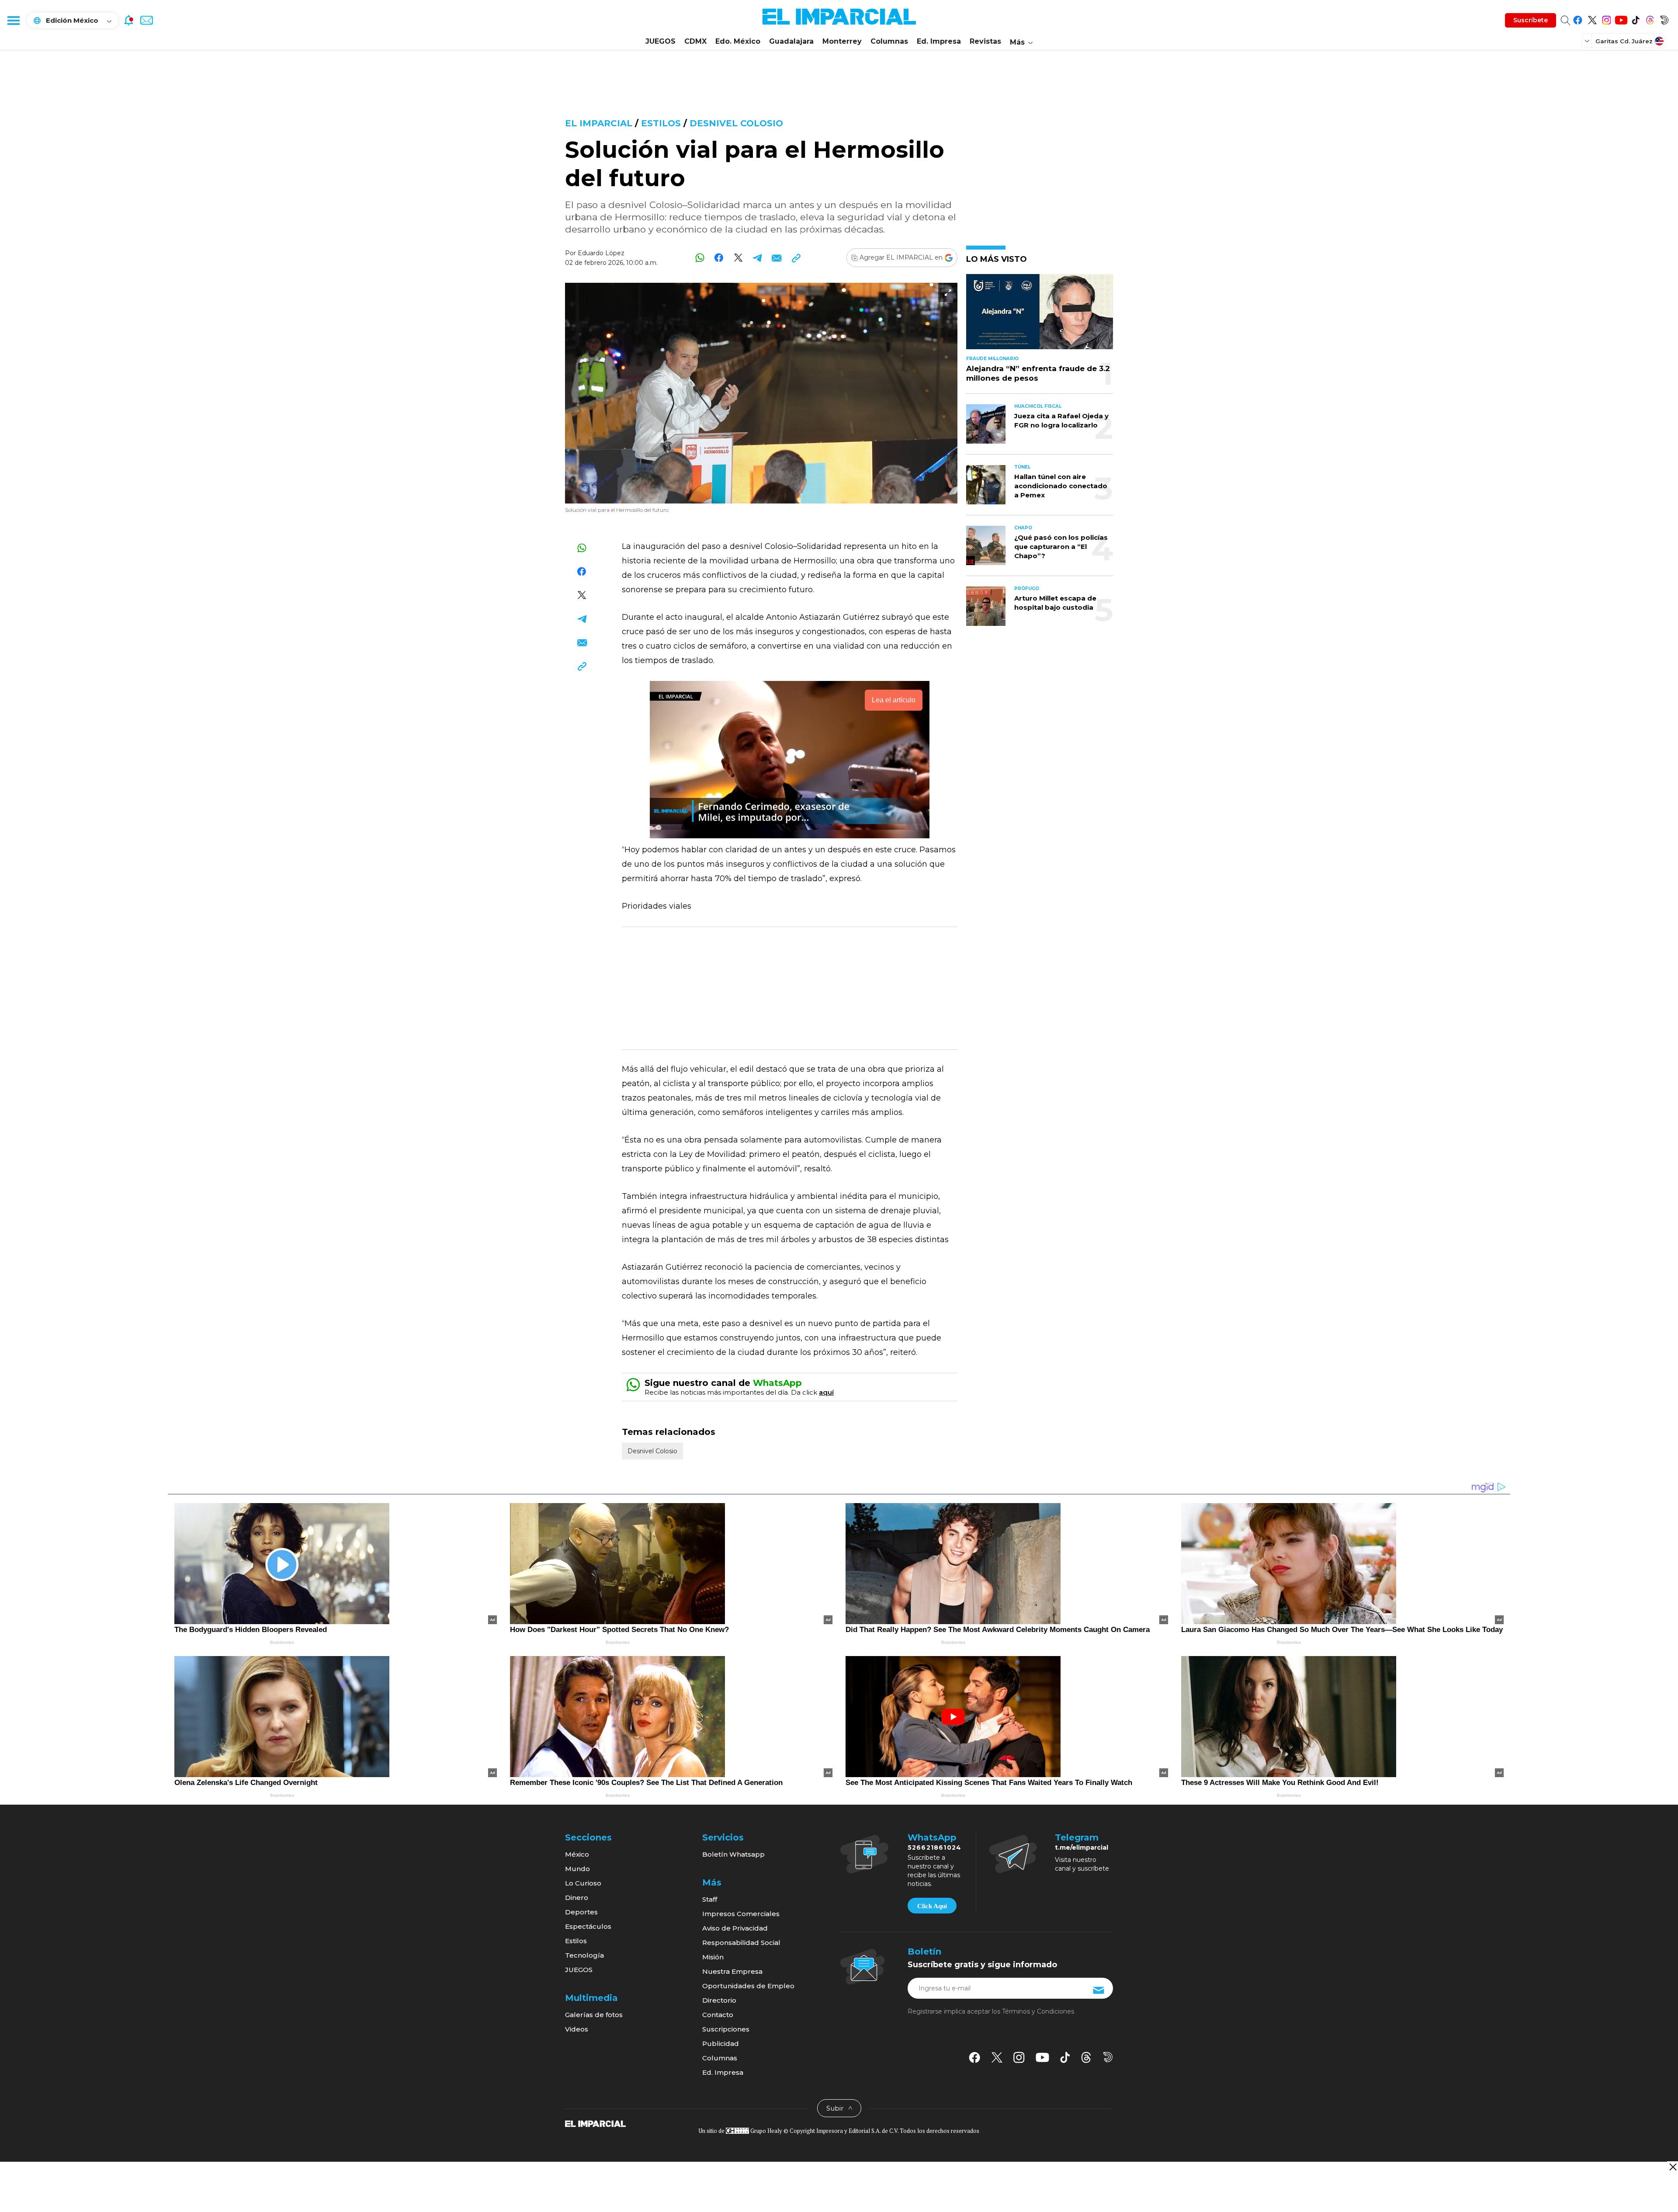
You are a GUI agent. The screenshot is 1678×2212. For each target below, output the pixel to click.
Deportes (581, 1912)
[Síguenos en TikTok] (1635, 19)
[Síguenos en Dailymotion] (1664, 19)
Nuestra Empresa (732, 1971)
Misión (713, 1957)
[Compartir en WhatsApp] (700, 258)
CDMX (695, 41)
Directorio (719, 2000)
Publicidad (721, 2044)
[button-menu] (13, 20)
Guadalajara (791, 41)
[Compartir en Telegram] (758, 258)
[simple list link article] (1040, 315)
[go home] (595, 2123)
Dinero (577, 1898)
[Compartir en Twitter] (738, 258)
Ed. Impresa (939, 41)
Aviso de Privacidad (735, 1928)
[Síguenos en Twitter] (1592, 19)
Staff (710, 1899)
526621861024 (934, 1847)
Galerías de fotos (594, 2015)
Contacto (718, 2015)
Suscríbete (1531, 20)
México (577, 1854)
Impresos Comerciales (741, 1914)
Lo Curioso (583, 1883)
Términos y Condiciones (1038, 2011)
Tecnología (584, 1955)
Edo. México (738, 41)
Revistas (985, 41)
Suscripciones (726, 2029)
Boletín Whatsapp (733, 1854)
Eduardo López (601, 253)
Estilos (661, 123)
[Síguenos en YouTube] (1621, 19)
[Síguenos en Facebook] (1578, 19)
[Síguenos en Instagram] (1607, 19)
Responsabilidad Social (741, 1943)
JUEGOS (660, 41)
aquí (826, 1392)
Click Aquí (932, 1906)
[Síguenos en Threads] (1650, 19)
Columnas (889, 41)
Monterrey (842, 41)
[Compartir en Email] (777, 258)
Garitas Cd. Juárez (1624, 41)
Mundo (577, 1869)
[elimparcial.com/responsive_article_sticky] (1673, 2167)
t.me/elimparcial (1082, 1847)
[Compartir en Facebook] (719, 258)
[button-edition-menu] (1588, 41)
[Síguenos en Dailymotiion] (1108, 2057)
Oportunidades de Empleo (748, 1986)
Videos (577, 2029)
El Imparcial (599, 123)
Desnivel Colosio (736, 123)
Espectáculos (588, 1926)
